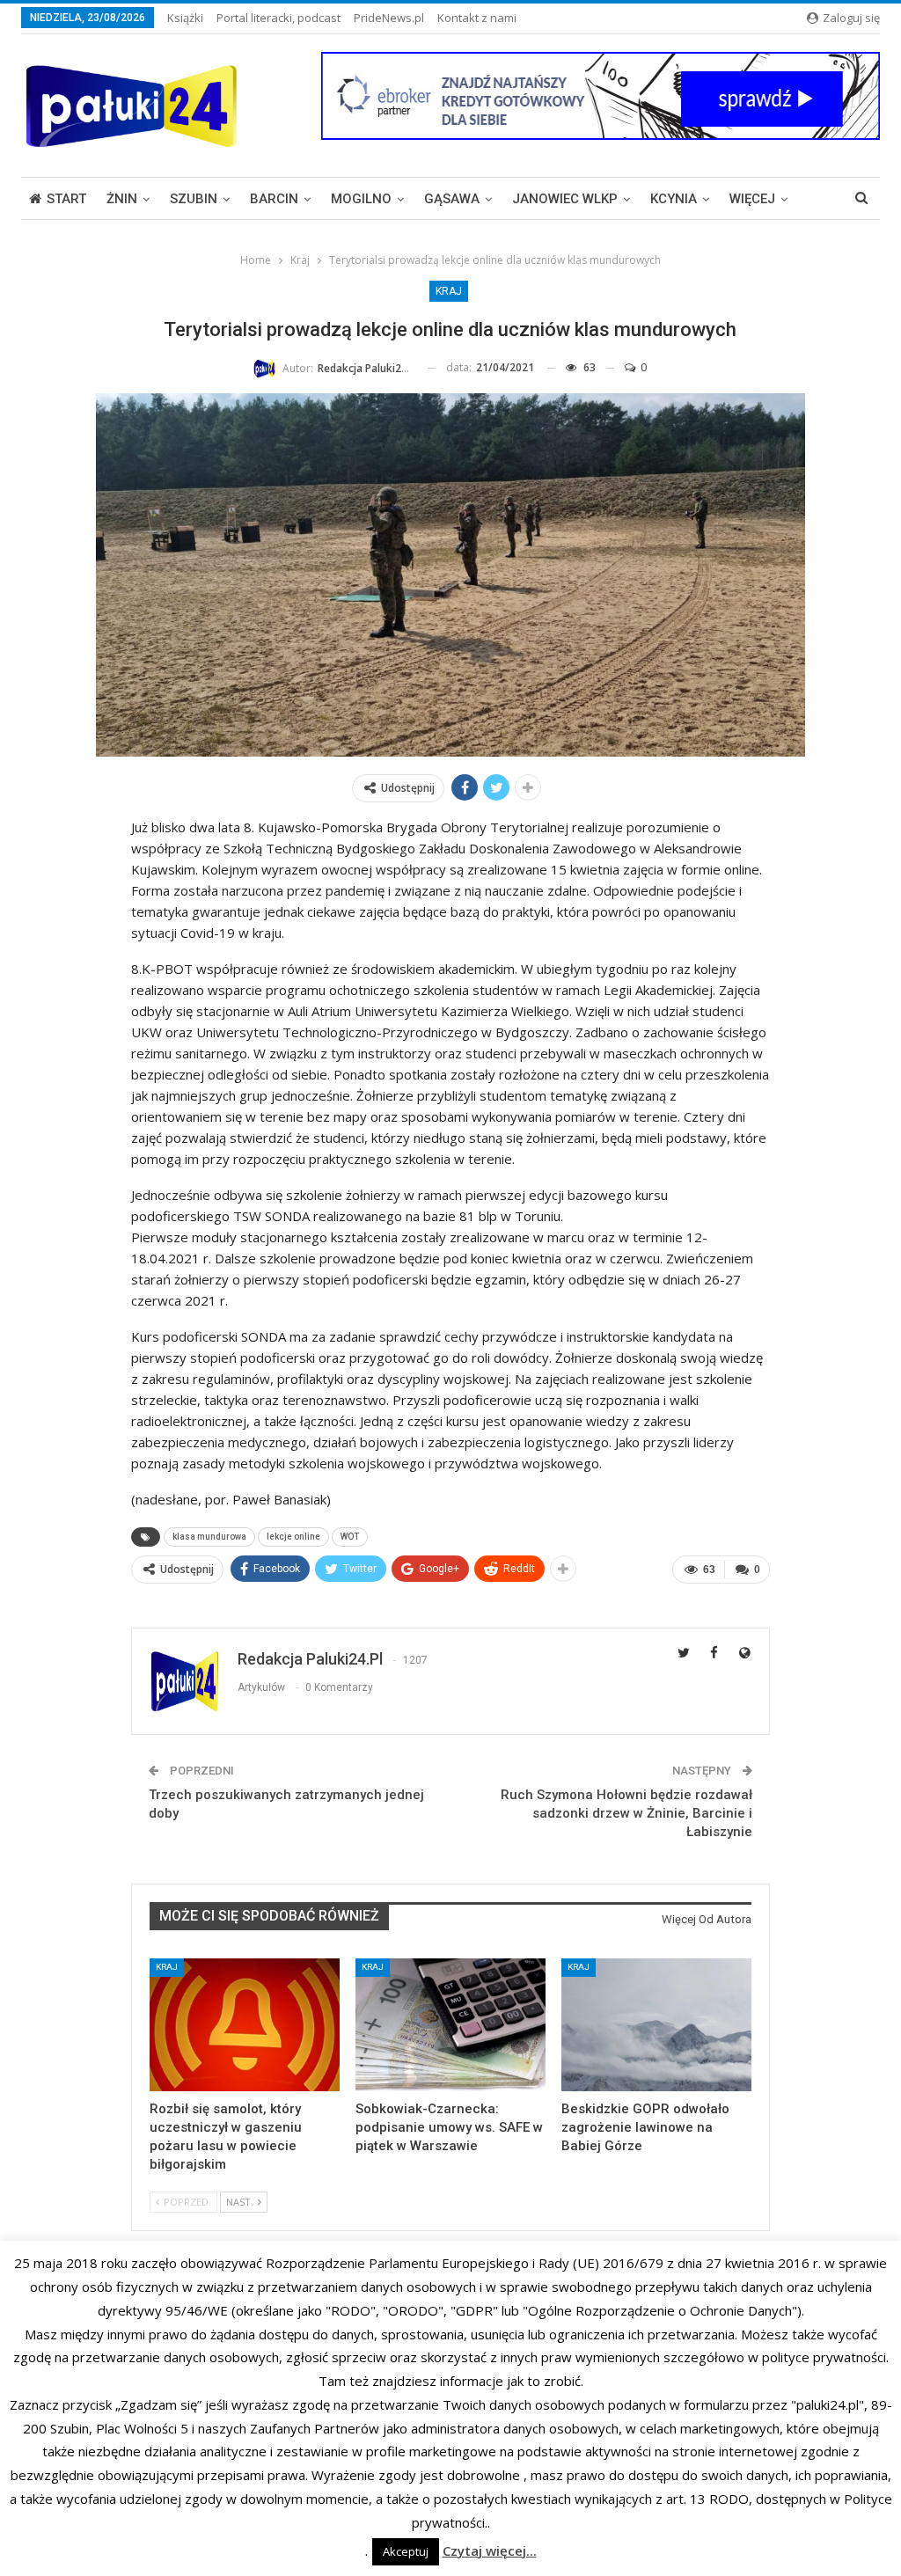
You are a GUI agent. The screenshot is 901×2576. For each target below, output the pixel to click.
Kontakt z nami (477, 18)
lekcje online (293, 1537)
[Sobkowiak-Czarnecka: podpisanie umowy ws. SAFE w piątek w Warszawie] (450, 2025)
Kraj (449, 291)
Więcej (752, 199)
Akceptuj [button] (406, 2551)
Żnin (122, 199)
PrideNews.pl (389, 18)
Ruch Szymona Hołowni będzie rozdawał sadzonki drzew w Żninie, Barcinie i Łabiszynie (626, 1813)
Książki (185, 18)
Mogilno (361, 199)
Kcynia (674, 199)
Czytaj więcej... (490, 2550)
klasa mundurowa (209, 1537)
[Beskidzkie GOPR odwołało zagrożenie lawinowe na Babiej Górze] (656, 2025)
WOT (350, 1537)
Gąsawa (452, 199)
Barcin (274, 199)
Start (66, 199)
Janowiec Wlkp (565, 199)
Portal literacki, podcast (278, 18)
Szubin (194, 199)
